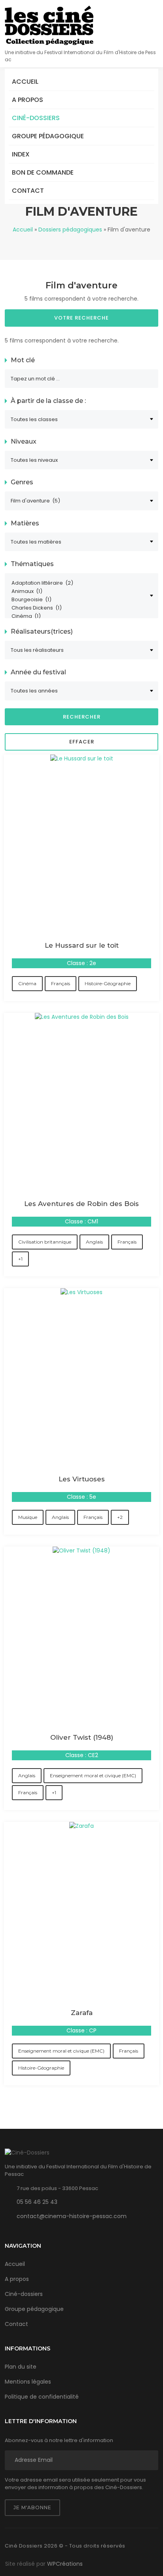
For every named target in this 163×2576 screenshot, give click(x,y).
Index (21, 154)
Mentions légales (28, 2382)
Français (61, 983)
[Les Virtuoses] (81, 1292)
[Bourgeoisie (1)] (78, 600)
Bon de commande (43, 172)
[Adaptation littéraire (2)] (78, 583)
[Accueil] (49, 25)
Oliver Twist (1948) (82, 1737)
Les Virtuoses (82, 1479)
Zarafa (82, 2013)
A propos (27, 100)
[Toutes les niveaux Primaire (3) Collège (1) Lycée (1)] (81, 460)
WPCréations (65, 2564)
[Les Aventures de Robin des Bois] (82, 1017)
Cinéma (27, 983)
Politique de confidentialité (42, 2397)
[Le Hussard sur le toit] (82, 758)
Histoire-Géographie (108, 983)
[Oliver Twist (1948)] (81, 1550)
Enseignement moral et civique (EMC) (93, 1775)
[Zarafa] (81, 1826)
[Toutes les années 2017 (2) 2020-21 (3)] (81, 691)
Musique (28, 1517)
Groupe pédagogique (48, 136)
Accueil (25, 82)
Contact (28, 191)
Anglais (94, 1242)
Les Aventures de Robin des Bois (81, 1204)
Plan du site (21, 2367)
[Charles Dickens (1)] (78, 608)
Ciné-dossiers (36, 118)
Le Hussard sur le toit (82, 945)
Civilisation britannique (45, 1242)
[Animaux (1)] (78, 592)
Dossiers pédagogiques (70, 230)
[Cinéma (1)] (78, 616)
